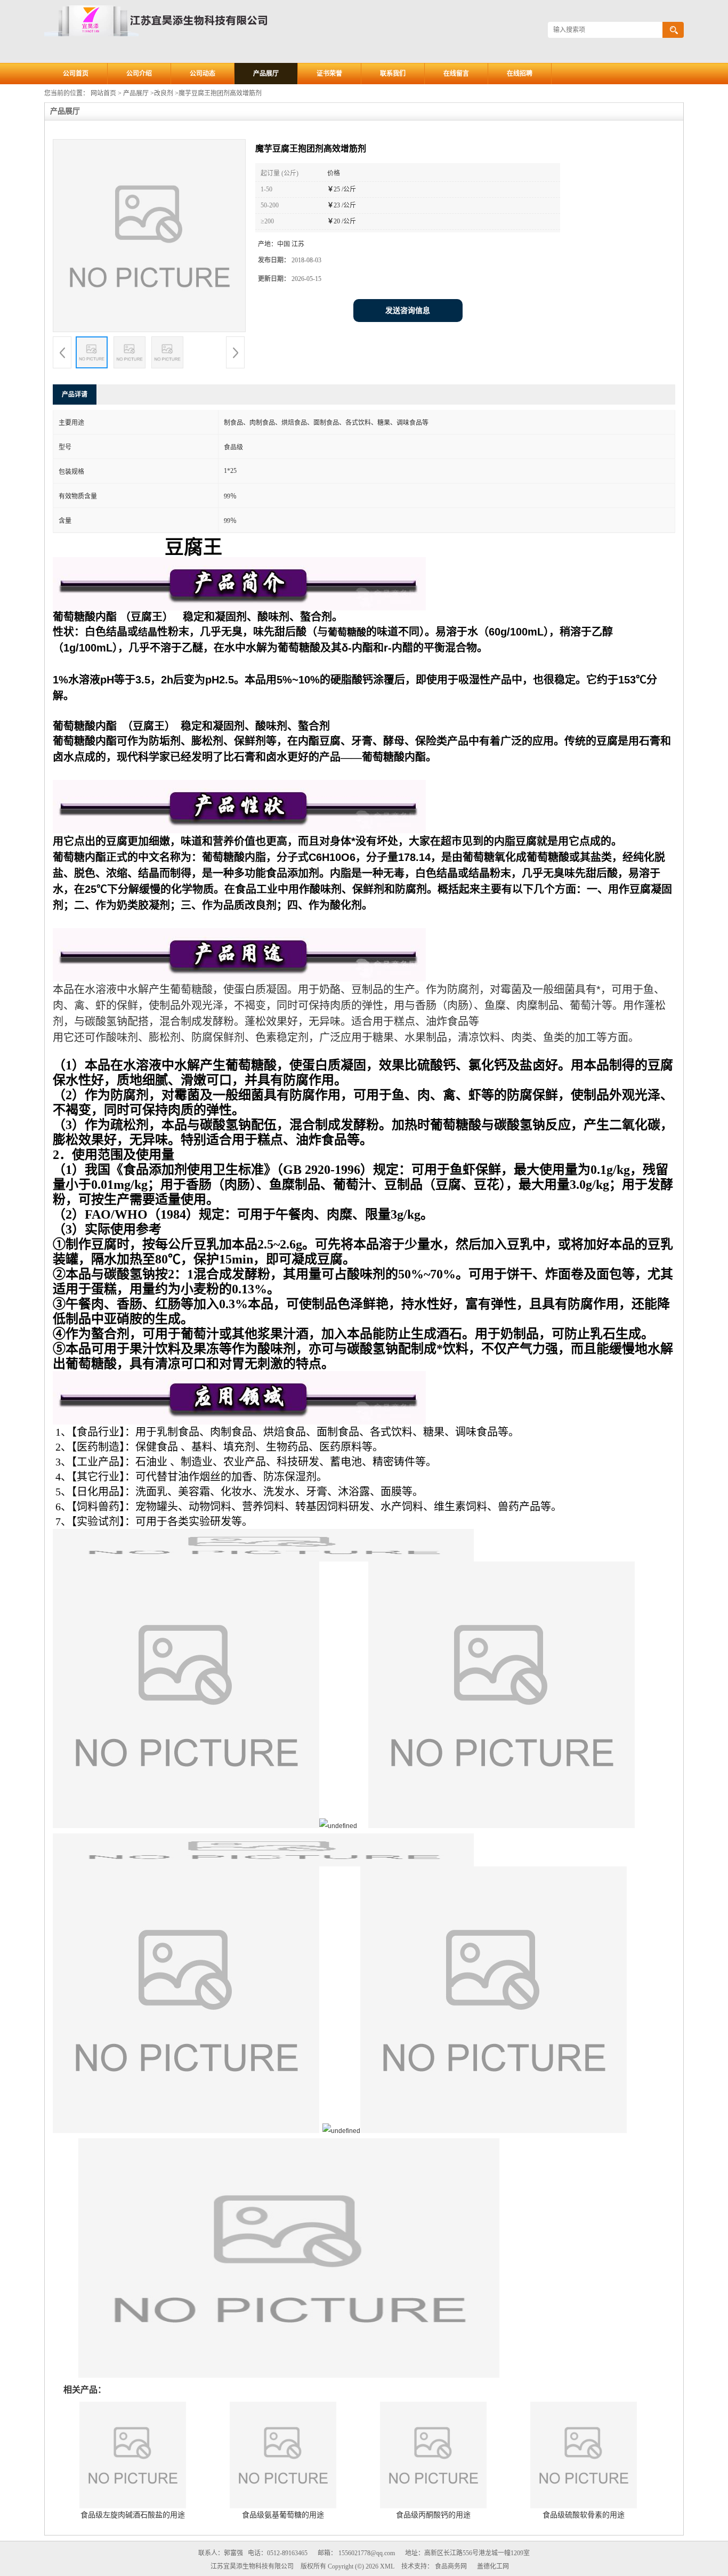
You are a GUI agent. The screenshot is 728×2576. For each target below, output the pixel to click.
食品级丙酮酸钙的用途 (433, 2515)
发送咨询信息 (408, 311)
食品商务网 (451, 2566)
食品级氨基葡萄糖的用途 (283, 2515)
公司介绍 (139, 74)
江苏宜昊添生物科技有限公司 (252, 2566)
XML (387, 2566)
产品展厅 (266, 74)
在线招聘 (520, 74)
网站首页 (103, 93)
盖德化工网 (493, 2566)
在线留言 (456, 74)
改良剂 (164, 93)
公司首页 (76, 74)
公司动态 (203, 74)
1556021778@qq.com (367, 2553)
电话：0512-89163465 (278, 2553)
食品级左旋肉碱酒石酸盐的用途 (133, 2515)
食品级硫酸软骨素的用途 (584, 2515)
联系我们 (393, 74)
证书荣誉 (329, 74)
